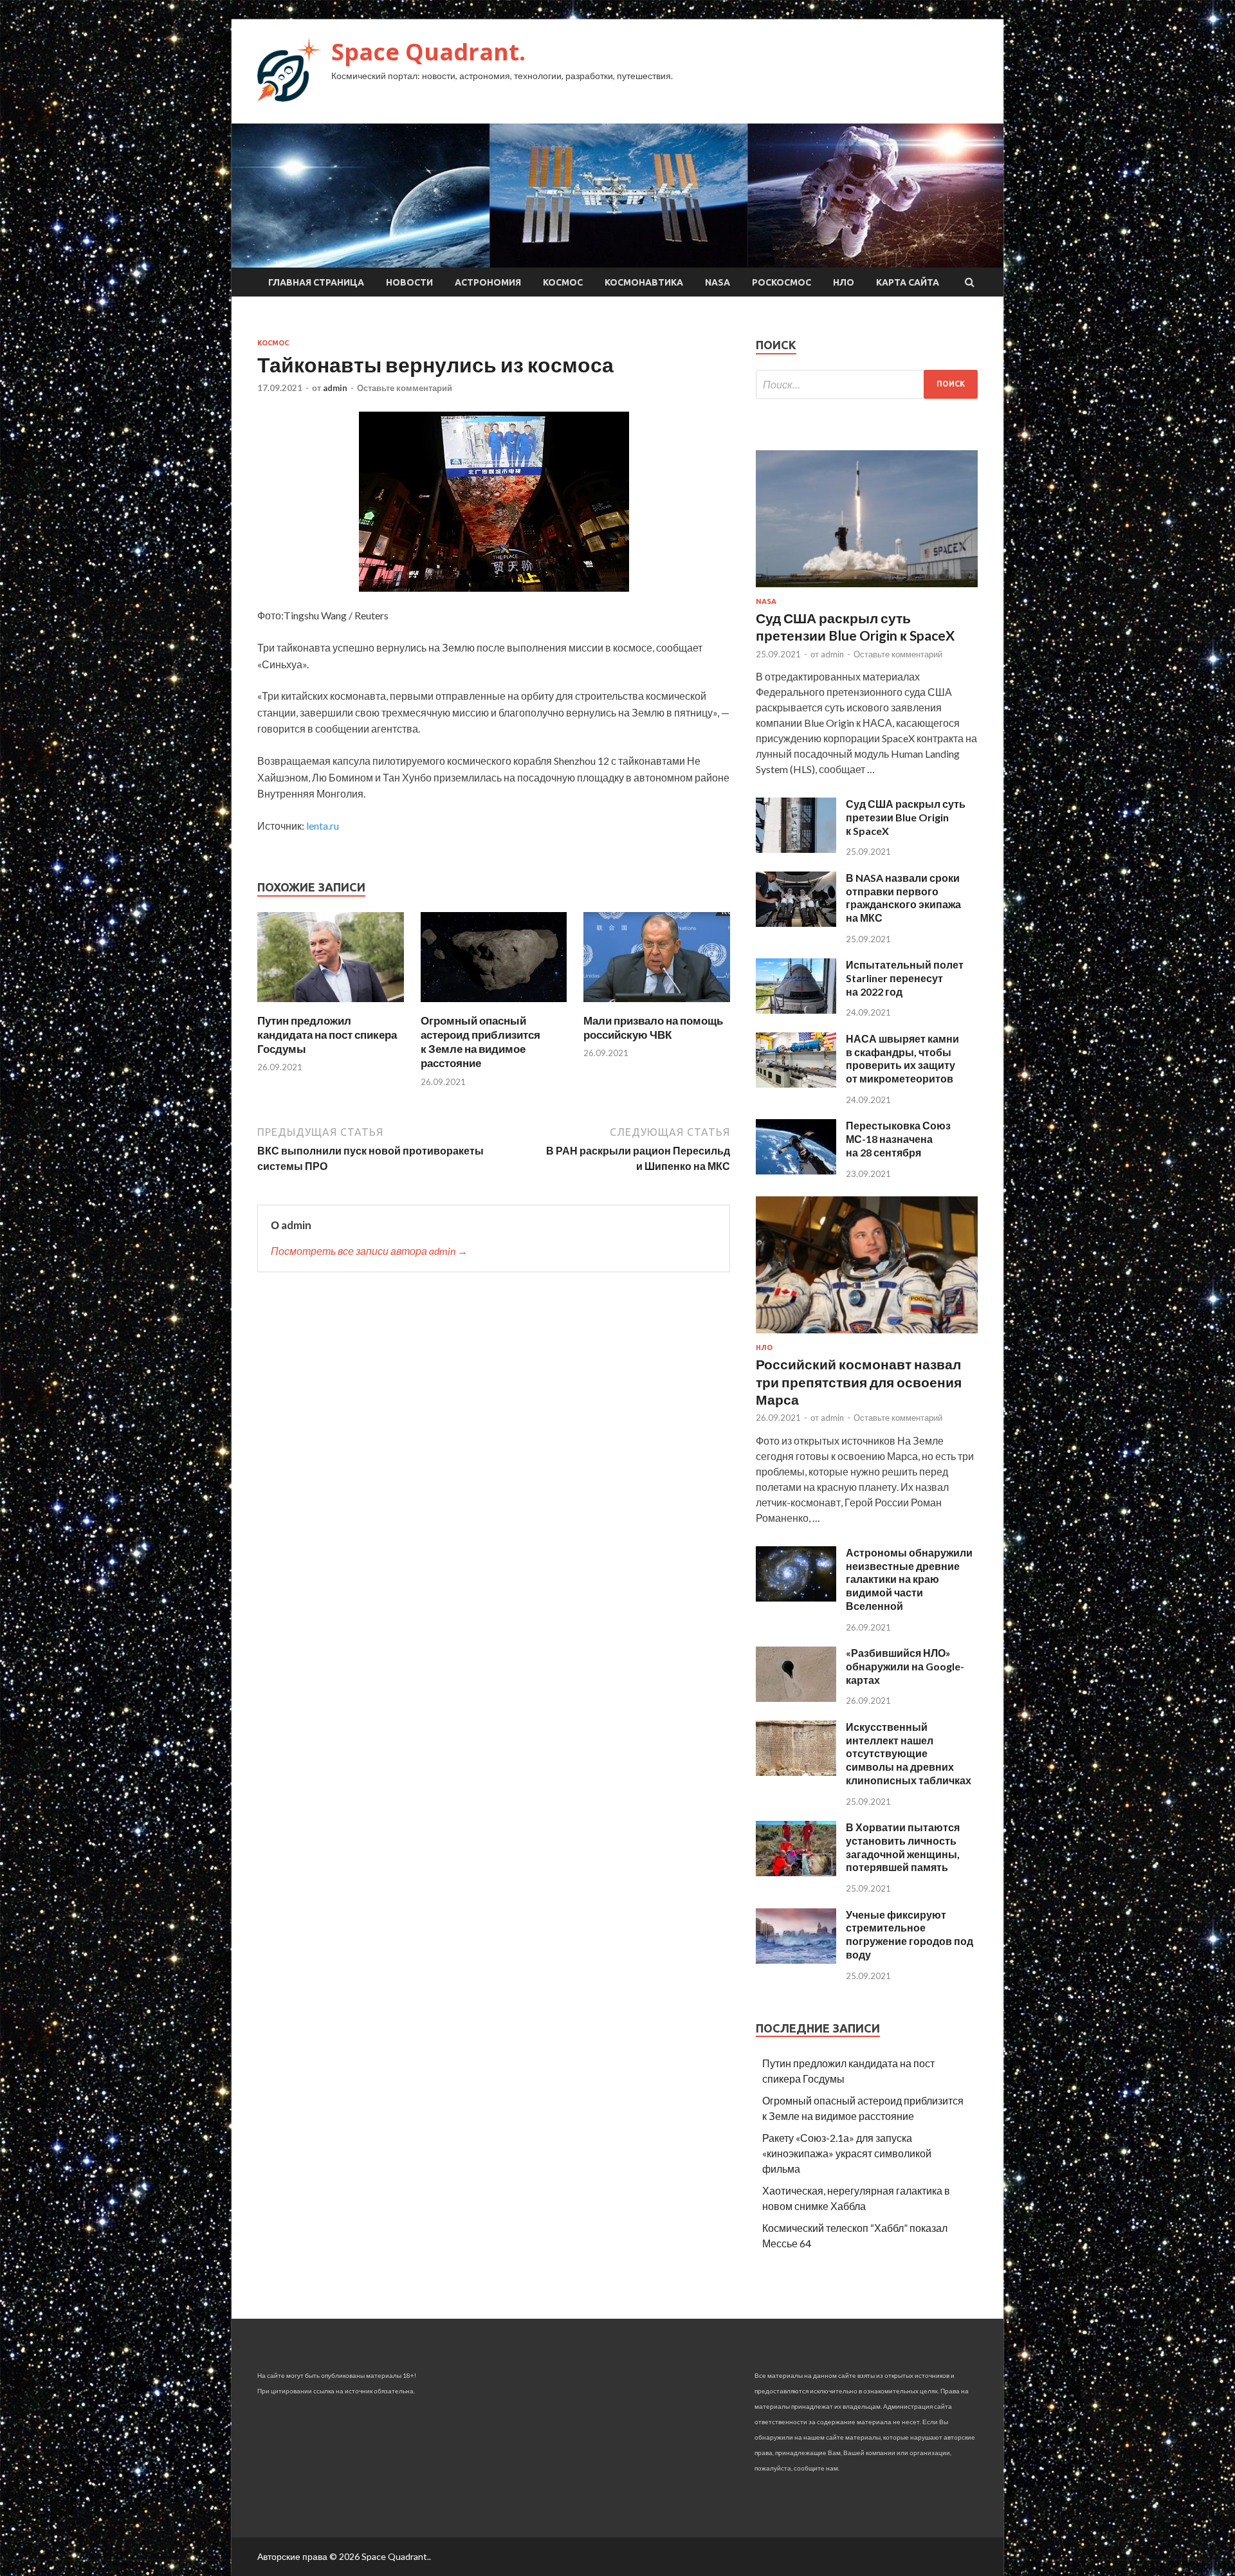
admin (335, 388)
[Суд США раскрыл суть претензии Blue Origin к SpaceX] (867, 589)
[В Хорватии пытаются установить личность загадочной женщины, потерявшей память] (796, 1872)
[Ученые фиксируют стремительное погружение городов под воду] (796, 1959)
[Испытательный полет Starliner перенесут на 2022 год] (796, 1009)
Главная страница (316, 282)
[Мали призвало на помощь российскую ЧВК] (657, 1006)
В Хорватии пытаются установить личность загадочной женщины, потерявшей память (903, 1847)
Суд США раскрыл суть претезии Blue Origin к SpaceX (906, 817)
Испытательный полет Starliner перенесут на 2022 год (905, 978)
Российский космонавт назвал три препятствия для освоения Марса (859, 1382)
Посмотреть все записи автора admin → (369, 1251)
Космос (563, 282)
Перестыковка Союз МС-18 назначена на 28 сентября (898, 1139)
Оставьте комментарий (405, 388)
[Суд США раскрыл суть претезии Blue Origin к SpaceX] (796, 849)
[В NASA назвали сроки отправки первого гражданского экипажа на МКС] (796, 923)
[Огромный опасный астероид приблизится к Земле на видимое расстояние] (494, 1006)
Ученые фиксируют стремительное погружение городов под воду (910, 1934)
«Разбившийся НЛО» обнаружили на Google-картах (905, 1666)
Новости (409, 282)
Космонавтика (644, 282)
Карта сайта (908, 282)
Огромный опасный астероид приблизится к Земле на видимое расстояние (480, 1042)
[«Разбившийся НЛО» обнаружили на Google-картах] (796, 1698)
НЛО (844, 282)
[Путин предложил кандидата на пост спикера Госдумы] (331, 1006)
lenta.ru (323, 826)
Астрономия (488, 282)
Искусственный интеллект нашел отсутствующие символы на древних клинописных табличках (909, 1753)
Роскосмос (782, 282)
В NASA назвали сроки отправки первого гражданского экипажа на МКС (903, 898)
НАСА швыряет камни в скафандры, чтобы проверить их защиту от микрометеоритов (902, 1058)
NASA (718, 282)
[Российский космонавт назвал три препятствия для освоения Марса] (867, 1336)
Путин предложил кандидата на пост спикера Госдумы (327, 1035)
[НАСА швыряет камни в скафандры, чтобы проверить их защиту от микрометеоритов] (796, 1083)
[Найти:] (867, 384)
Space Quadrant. (428, 52)
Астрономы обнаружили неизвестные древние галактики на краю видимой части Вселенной (909, 1579)
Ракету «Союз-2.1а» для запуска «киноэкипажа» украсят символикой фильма (847, 2153)
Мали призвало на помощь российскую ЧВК (653, 1028)
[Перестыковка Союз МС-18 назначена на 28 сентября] (796, 1170)
